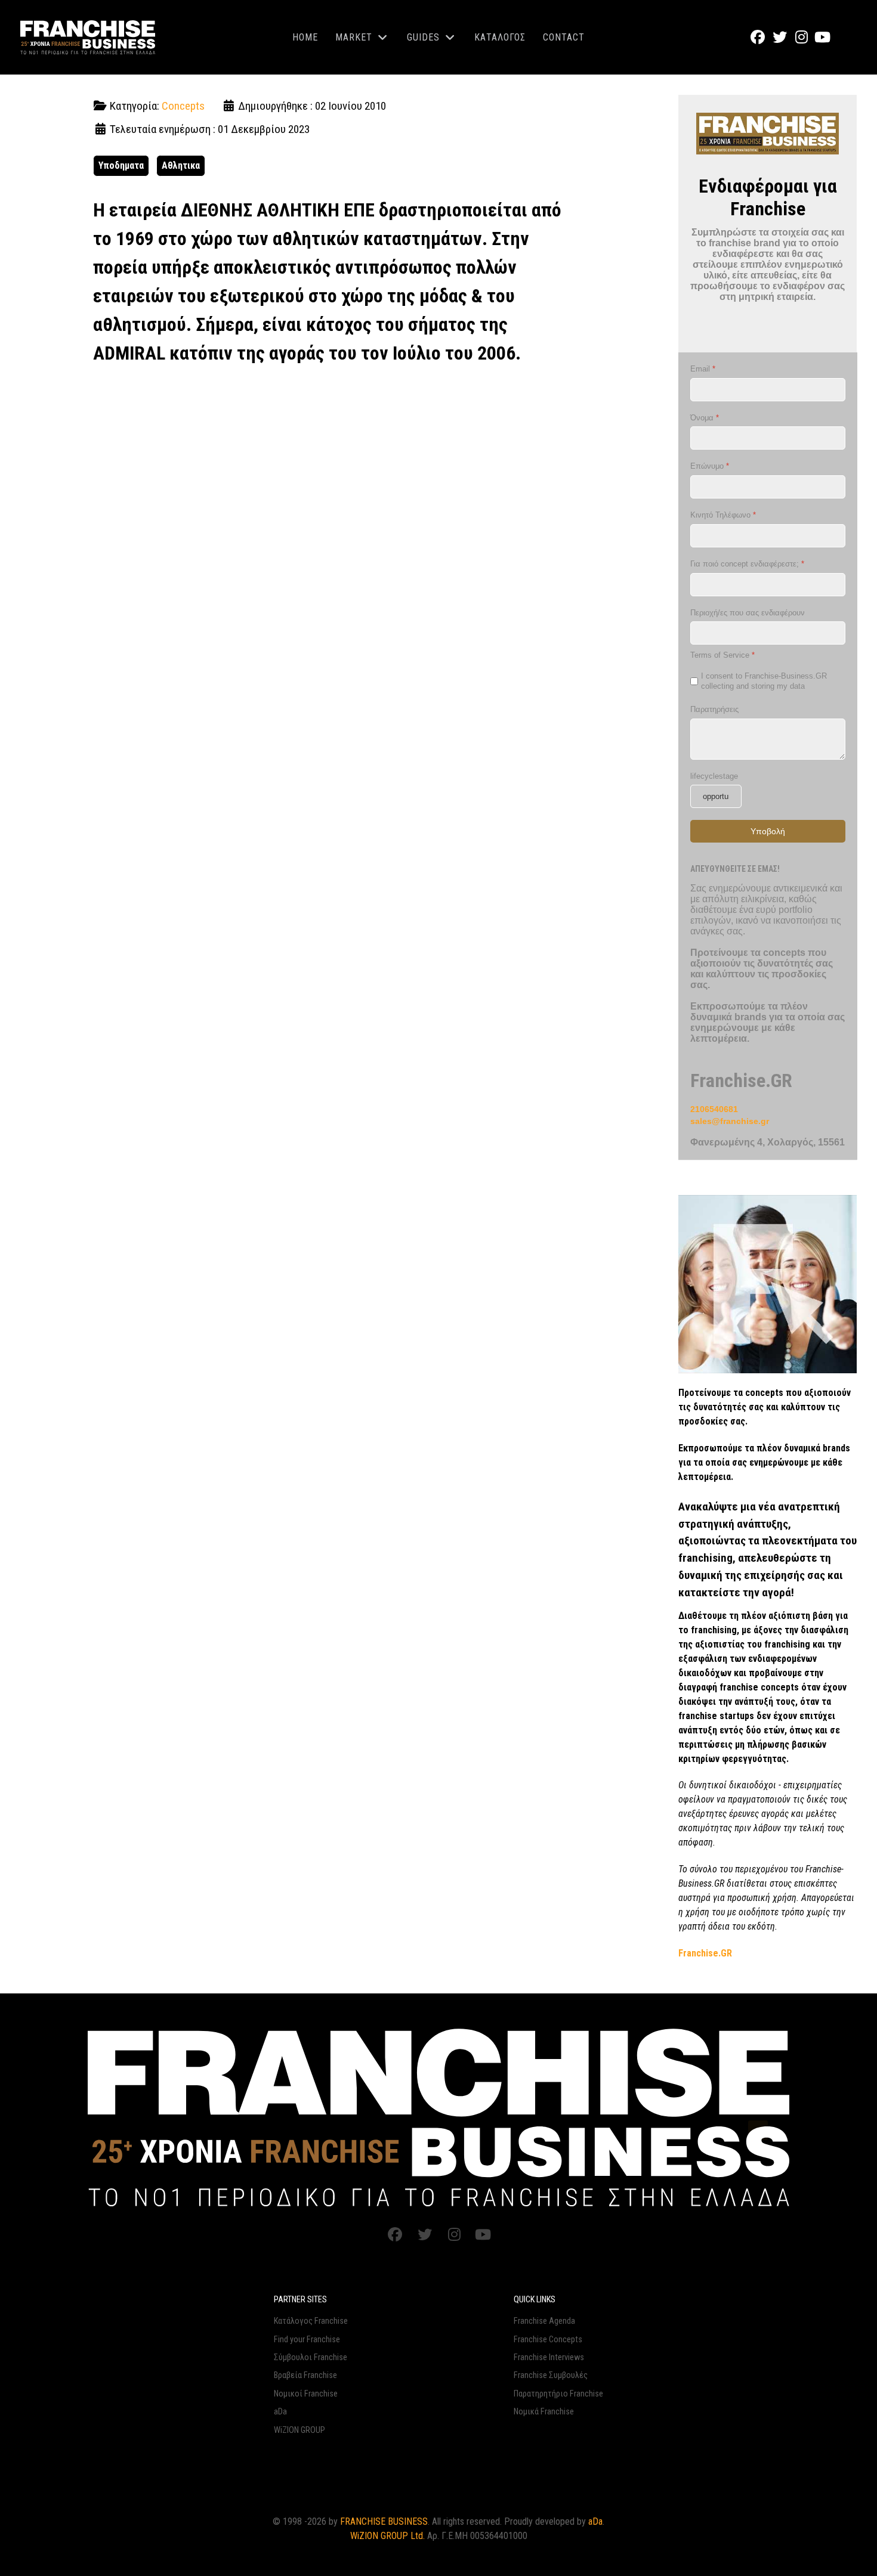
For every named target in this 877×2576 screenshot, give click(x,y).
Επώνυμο (710, 467)
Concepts (183, 106)
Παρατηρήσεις (714, 709)
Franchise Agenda (544, 2321)
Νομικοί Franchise (306, 2394)
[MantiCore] (438, 2117)
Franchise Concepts (548, 2340)
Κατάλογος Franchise (311, 2321)
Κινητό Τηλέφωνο (723, 515)
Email (703, 369)
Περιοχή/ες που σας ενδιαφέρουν (748, 613)
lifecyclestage (714, 776)
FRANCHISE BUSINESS (384, 2521)
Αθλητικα (181, 165)
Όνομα (705, 418)
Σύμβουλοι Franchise (311, 2357)
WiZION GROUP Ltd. (387, 2536)
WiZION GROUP (299, 2430)
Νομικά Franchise (544, 2412)
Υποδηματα (121, 165)
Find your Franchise (307, 2340)
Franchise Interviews (549, 2357)
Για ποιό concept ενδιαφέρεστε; (747, 564)
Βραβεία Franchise (305, 2375)
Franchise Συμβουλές (551, 2375)
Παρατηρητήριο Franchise (558, 2394)
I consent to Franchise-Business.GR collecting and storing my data (764, 681)
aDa (280, 2412)
